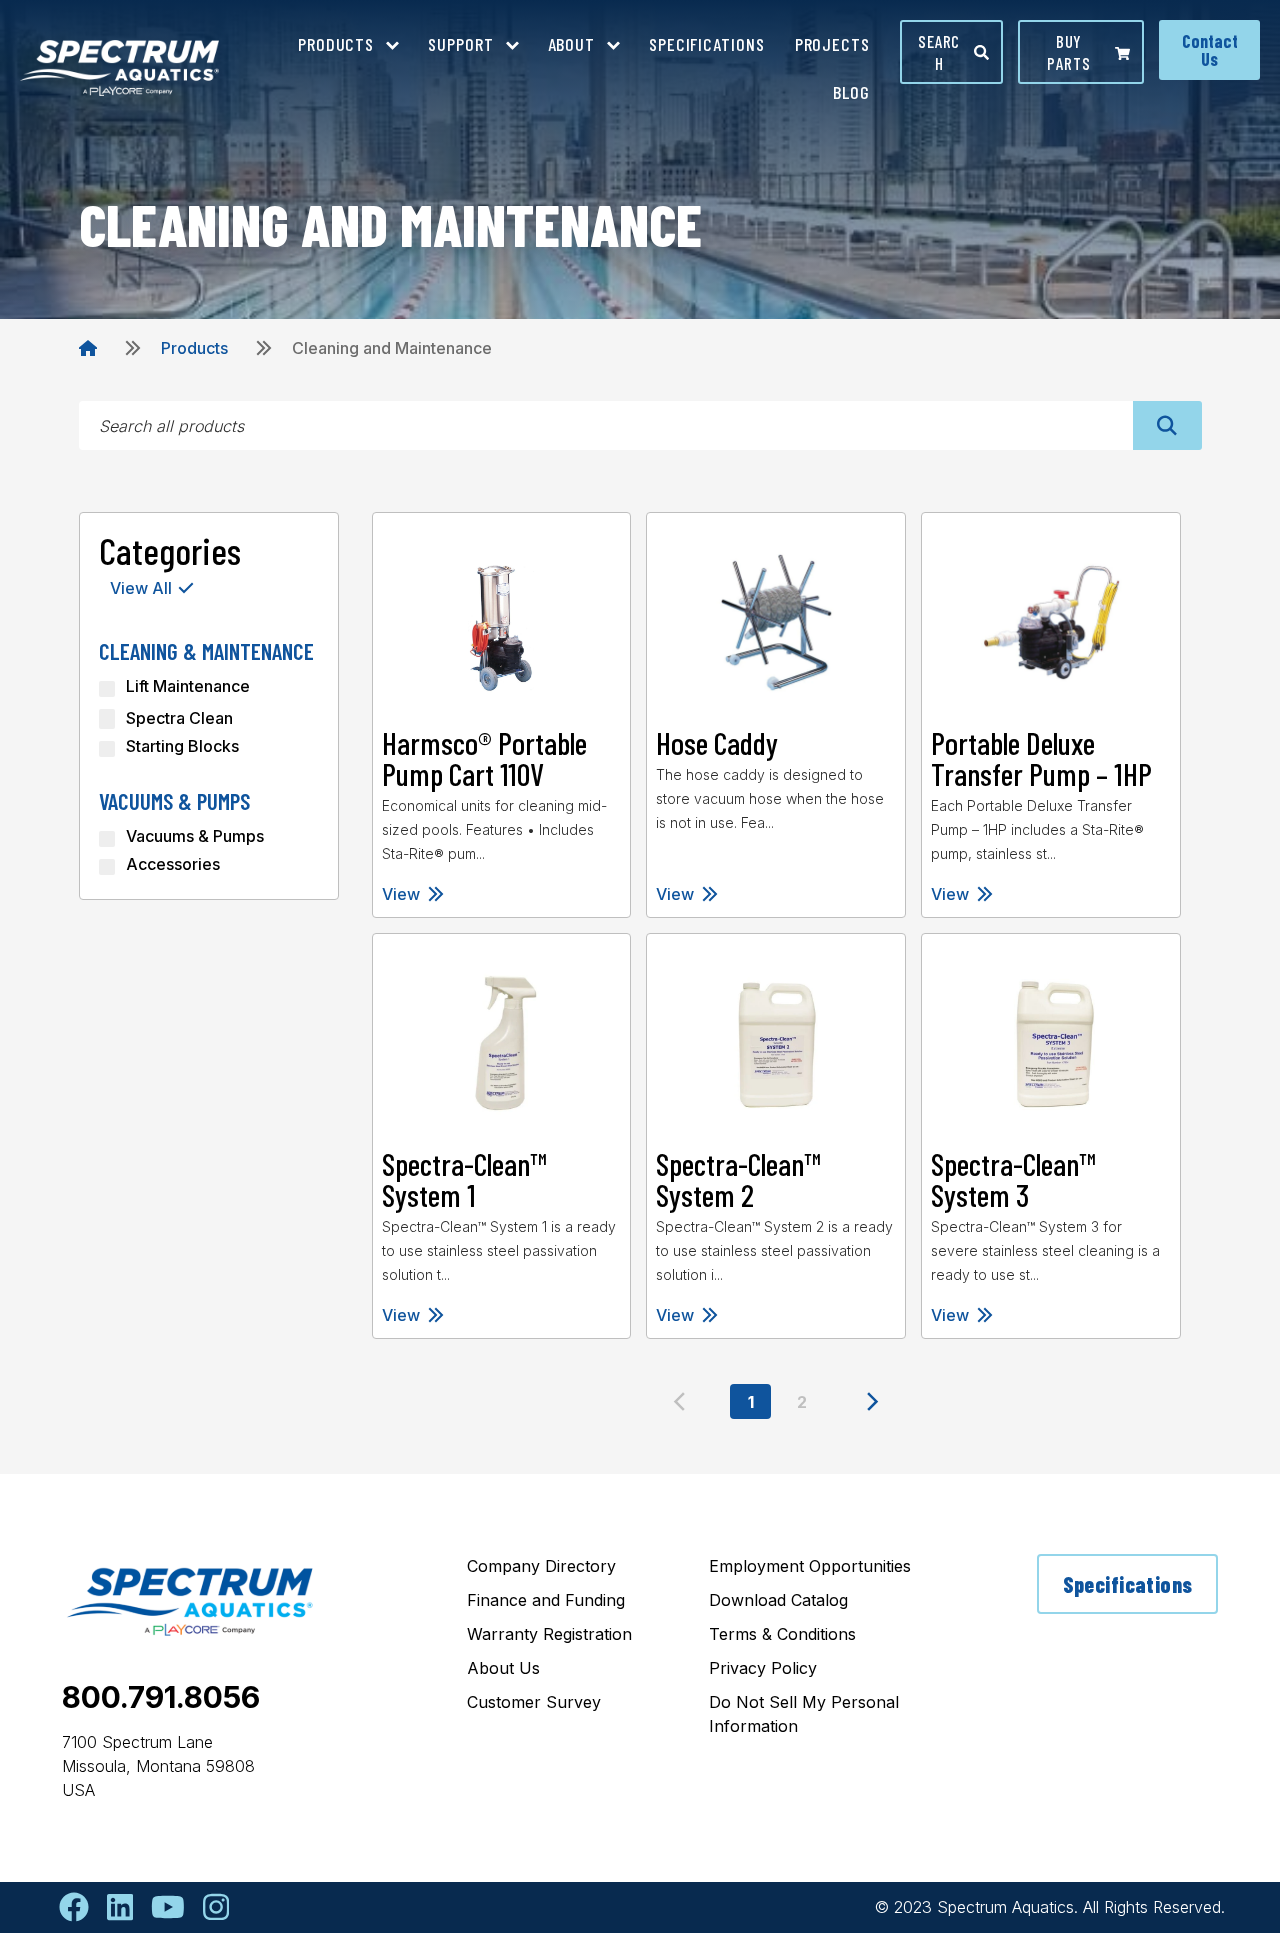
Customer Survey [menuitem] (534, 1702)
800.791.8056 (161, 1697)
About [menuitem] (572, 44)
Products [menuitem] (336, 44)
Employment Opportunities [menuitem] (810, 1566)
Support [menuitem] (460, 44)
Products (194, 348)
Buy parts (1068, 52)
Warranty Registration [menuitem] (549, 1634)
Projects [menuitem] (832, 44)
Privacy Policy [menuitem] (763, 1668)
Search (939, 52)
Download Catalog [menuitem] (778, 1600)
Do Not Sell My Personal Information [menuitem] (804, 1714)
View (401, 894)
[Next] (873, 1401)
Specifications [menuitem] (707, 44)
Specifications (1128, 1584)
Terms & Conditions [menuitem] (782, 1634)
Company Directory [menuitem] (541, 1566)
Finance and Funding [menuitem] (546, 1600)
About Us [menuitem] (503, 1668)
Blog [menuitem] (851, 92)
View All (141, 588)
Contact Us (1210, 50)
